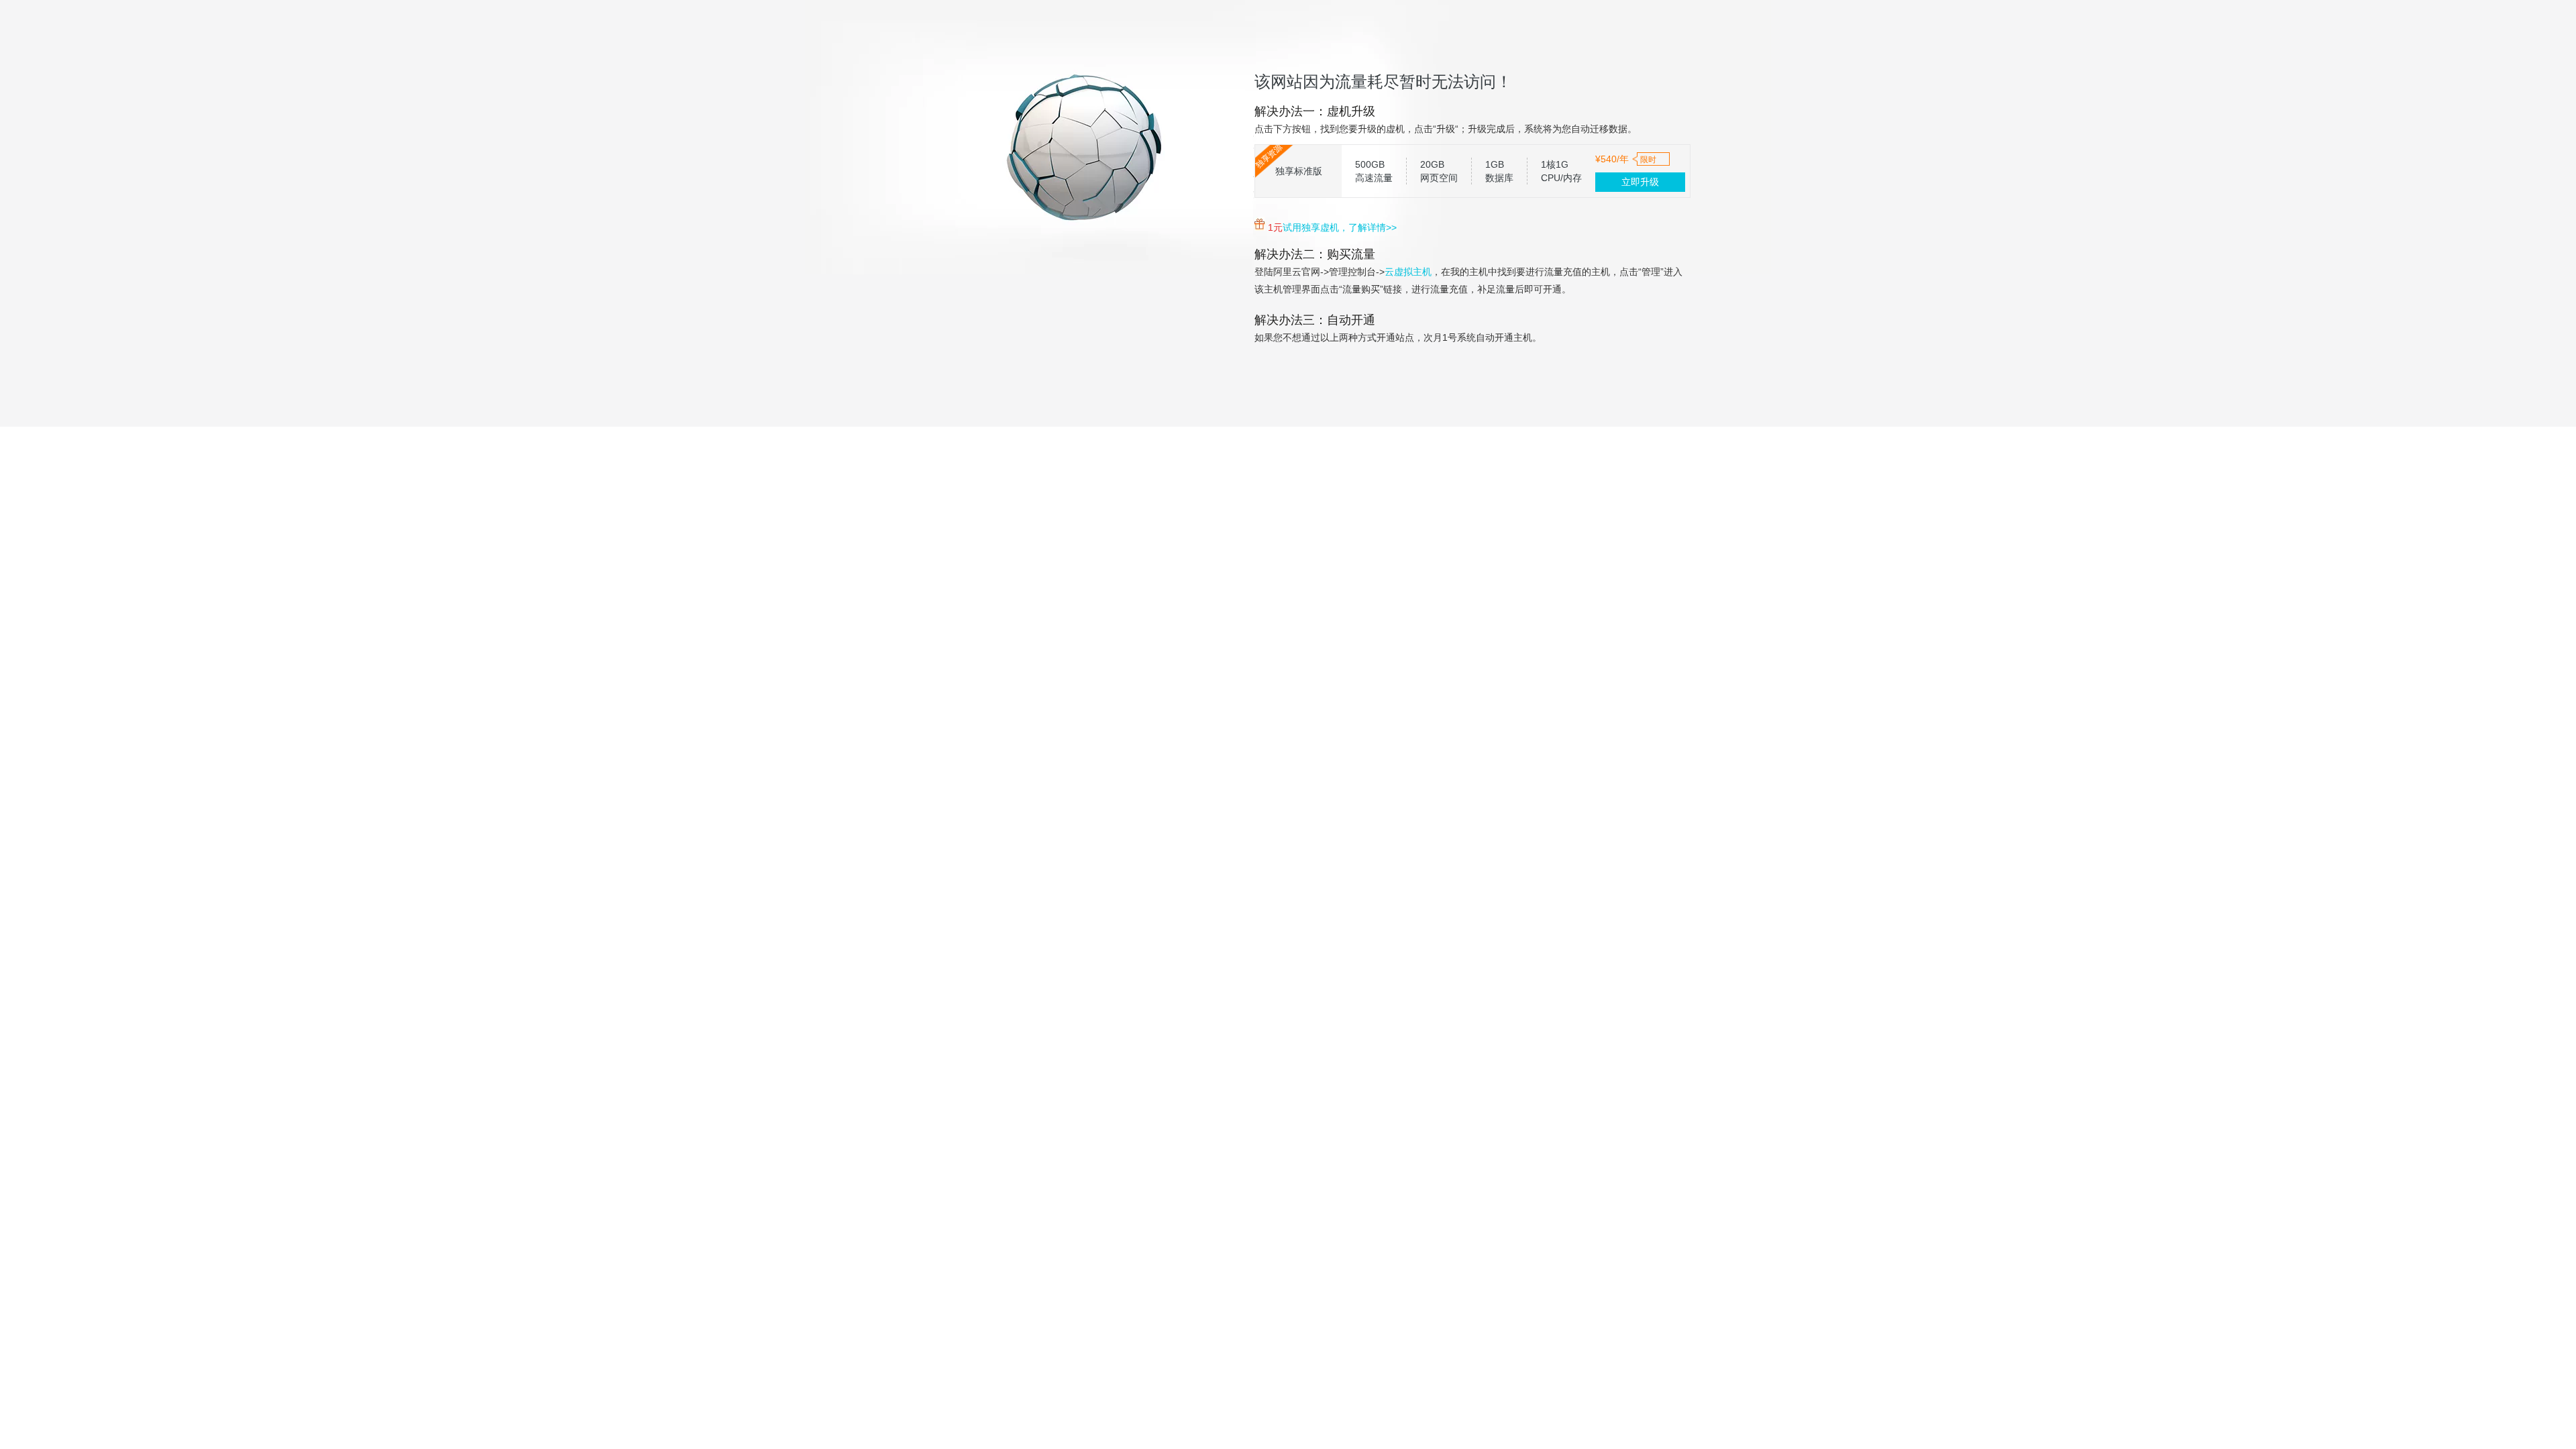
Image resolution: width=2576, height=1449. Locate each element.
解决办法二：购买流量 (1315, 254)
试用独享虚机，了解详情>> (1340, 227)
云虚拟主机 (1408, 272)
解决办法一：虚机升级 (1315, 111)
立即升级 (1640, 182)
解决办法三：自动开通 (1315, 320)
